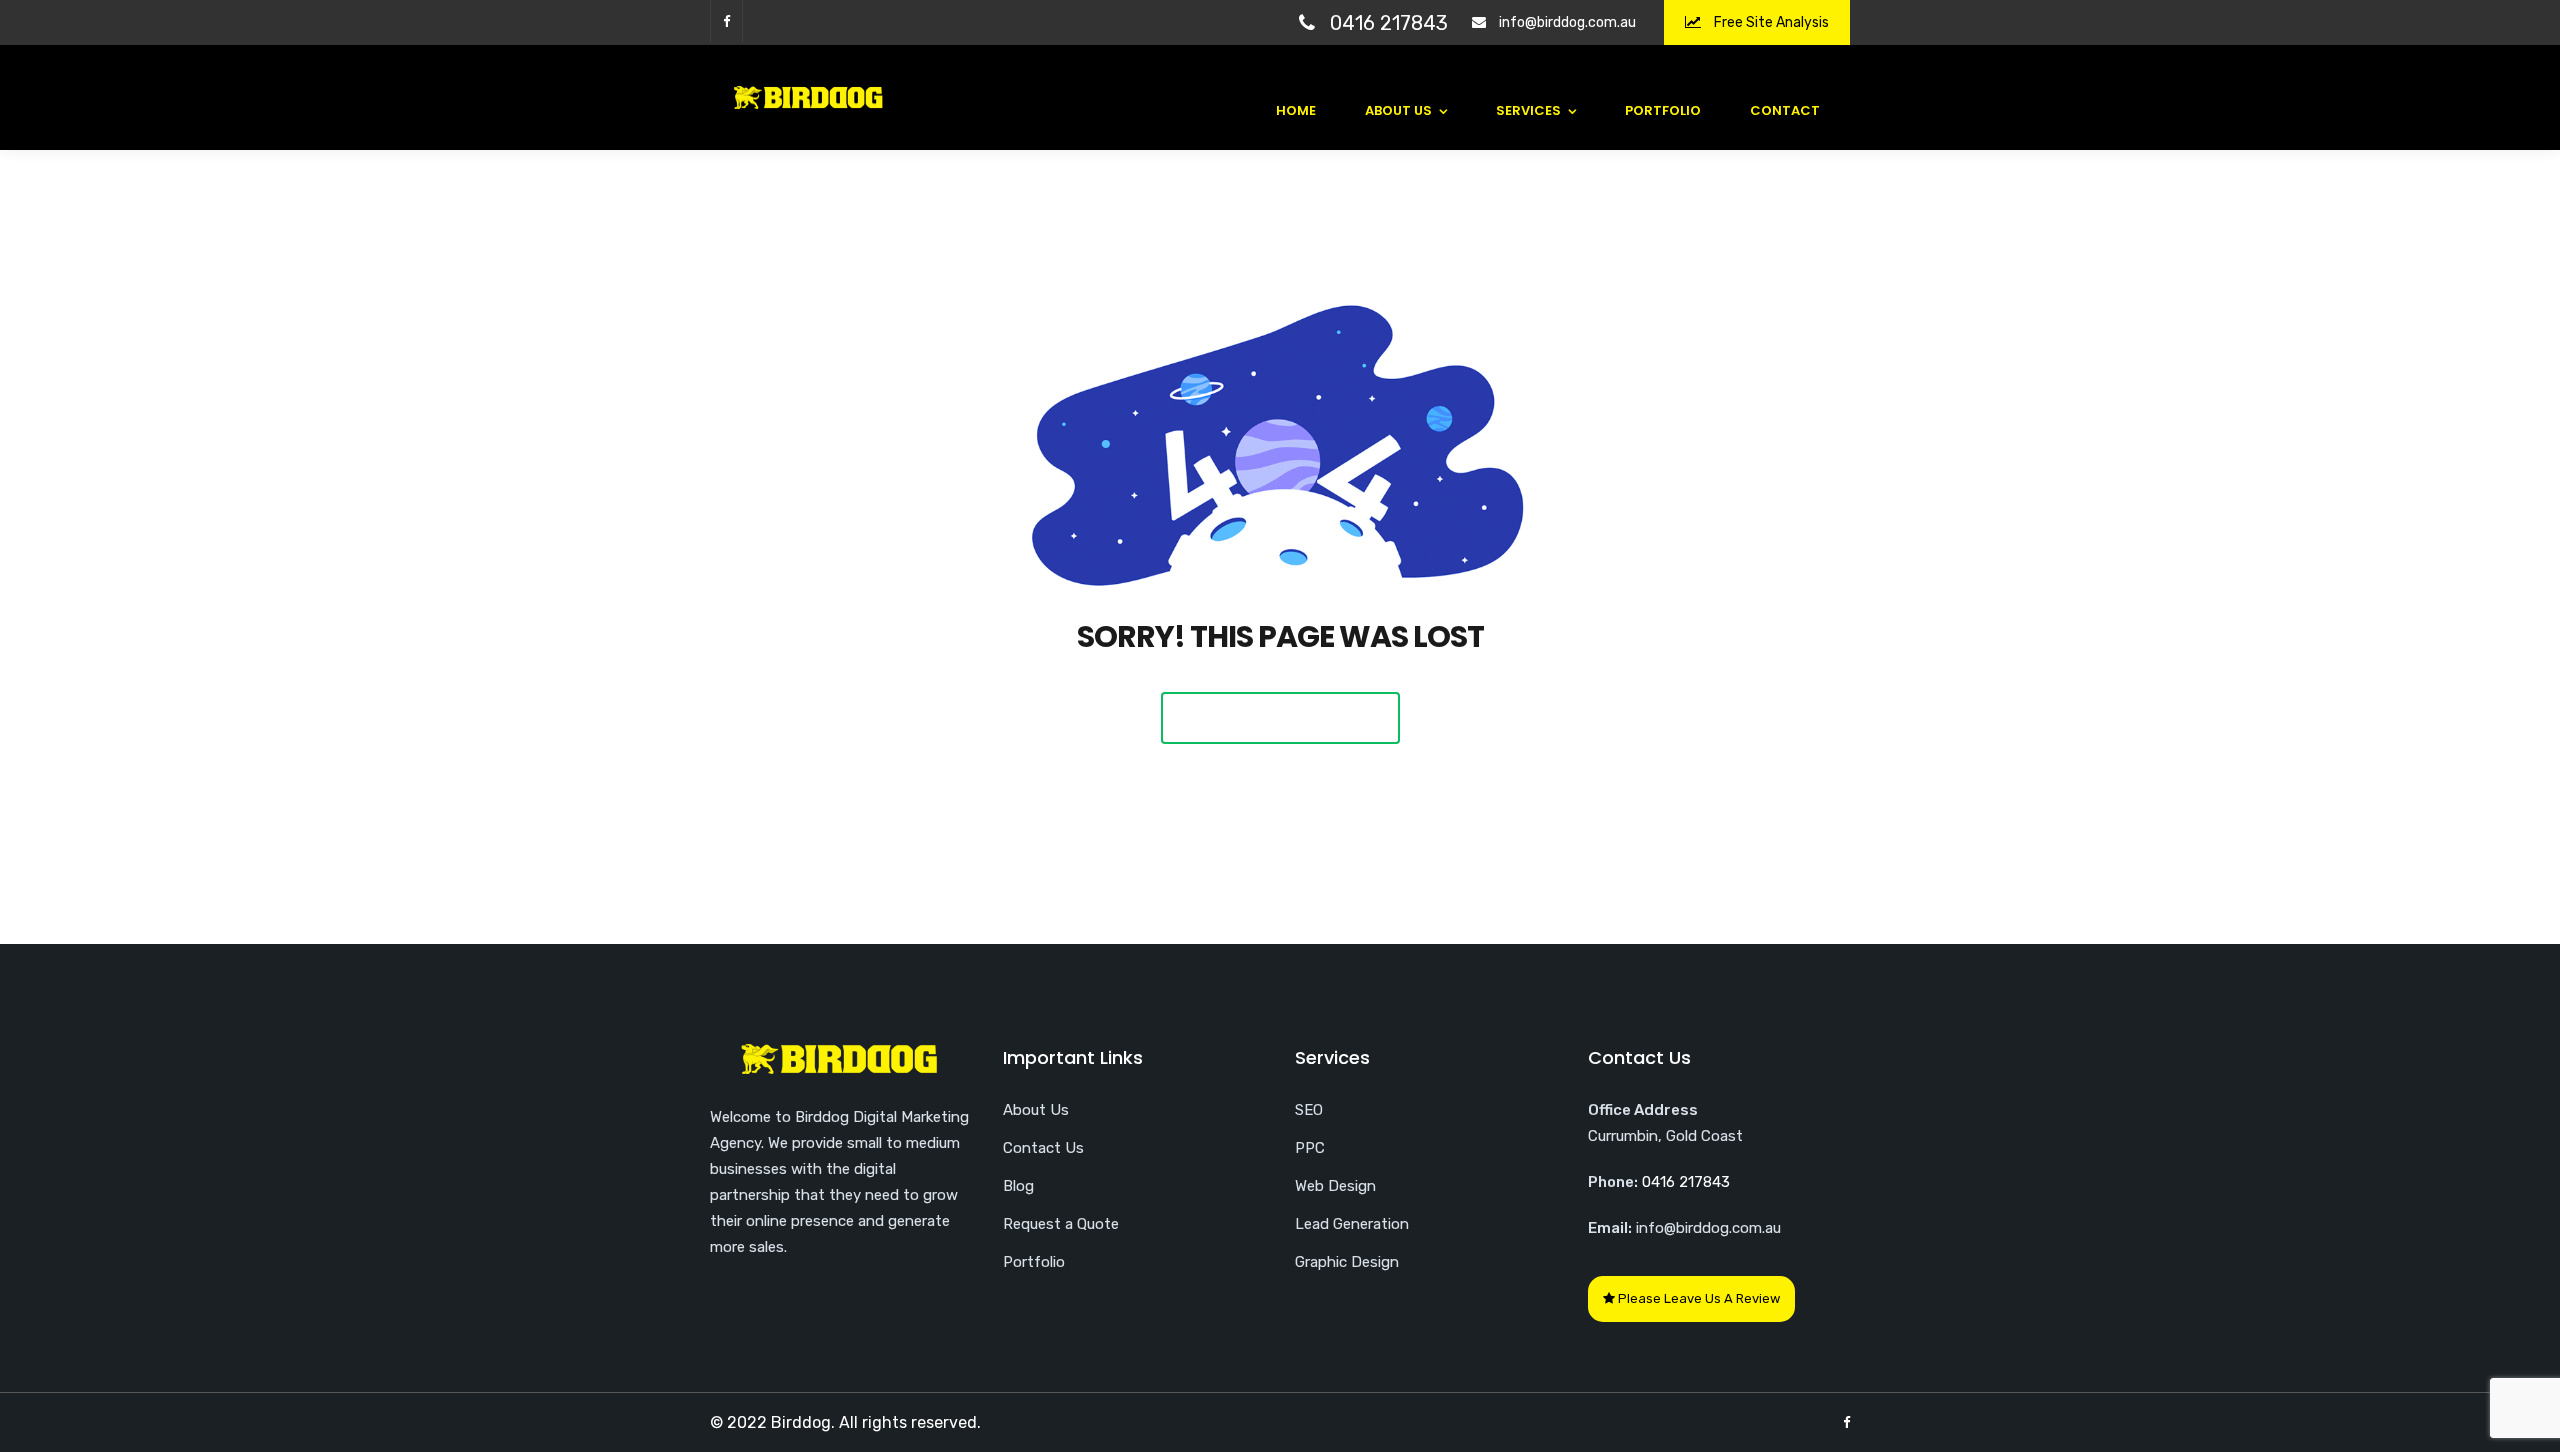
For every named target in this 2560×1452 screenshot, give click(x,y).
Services (1528, 110)
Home (1296, 110)
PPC (1310, 1148)
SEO (1309, 1110)
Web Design (1335, 1186)
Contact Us (1043, 1148)
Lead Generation (1352, 1224)
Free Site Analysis (1770, 22)
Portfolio (1663, 110)
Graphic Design (1347, 1262)
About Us (1398, 110)
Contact (1785, 110)
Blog (1018, 1186)
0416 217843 (1389, 23)
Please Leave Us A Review (1697, 1298)
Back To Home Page (1280, 717)
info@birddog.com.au (1567, 22)
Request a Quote (1061, 1224)
